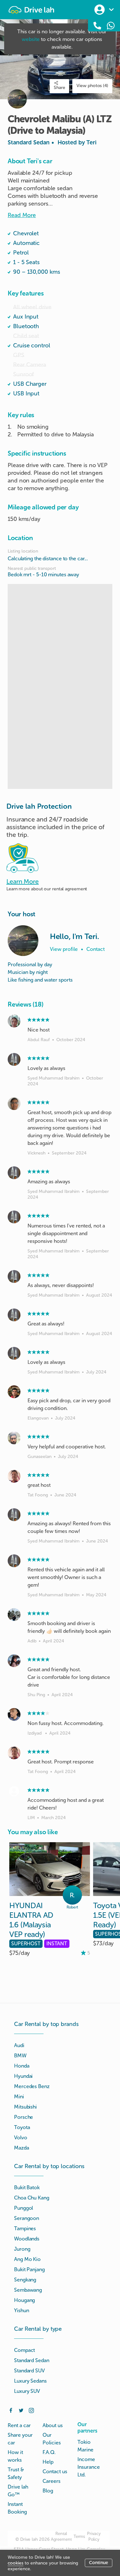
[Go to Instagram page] (31, 2410)
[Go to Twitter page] (21, 2410)
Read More (22, 215)
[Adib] (14, 1615)
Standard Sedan (52, 142)
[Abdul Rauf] (14, 1021)
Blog (48, 2491)
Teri (92, 142)
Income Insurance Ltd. (89, 2467)
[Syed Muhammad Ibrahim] (14, 1059)
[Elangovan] (14, 1392)
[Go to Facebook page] (11, 2410)
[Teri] (23, 941)
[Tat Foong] (14, 1476)
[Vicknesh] (14, 1104)
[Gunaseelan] (14, 1438)
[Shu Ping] (14, 1661)
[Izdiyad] (14, 1714)
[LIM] (14, 1791)
